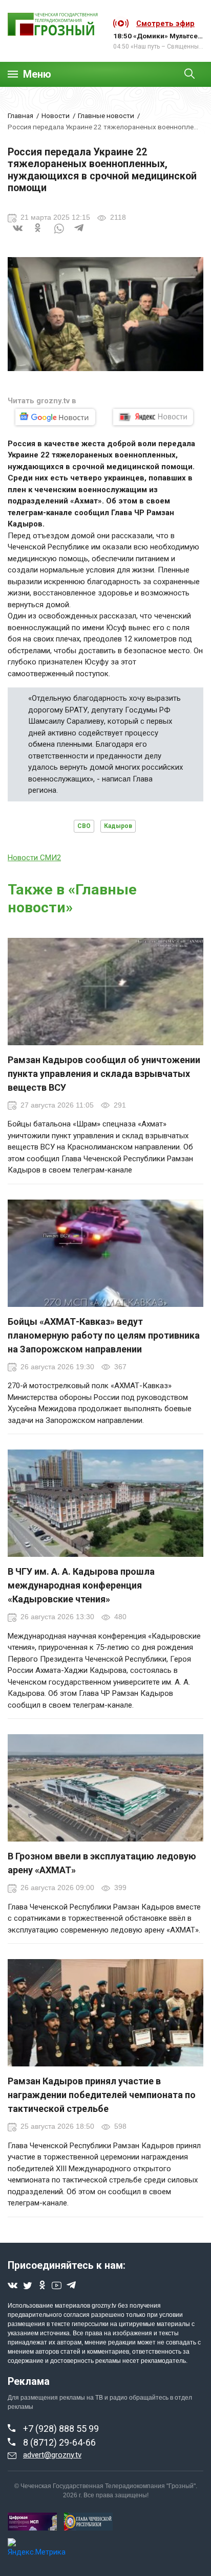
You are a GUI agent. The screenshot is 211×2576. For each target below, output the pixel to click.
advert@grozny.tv (52, 2455)
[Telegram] (79, 234)
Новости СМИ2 (34, 858)
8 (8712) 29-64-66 (59, 2442)
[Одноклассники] (38, 234)
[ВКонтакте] (18, 234)
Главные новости (106, 116)
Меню (37, 74)
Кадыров (118, 826)
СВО (84, 826)
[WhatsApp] (59, 234)
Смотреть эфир (165, 24)
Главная (20, 116)
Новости (56, 116)
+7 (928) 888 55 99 (61, 2429)
